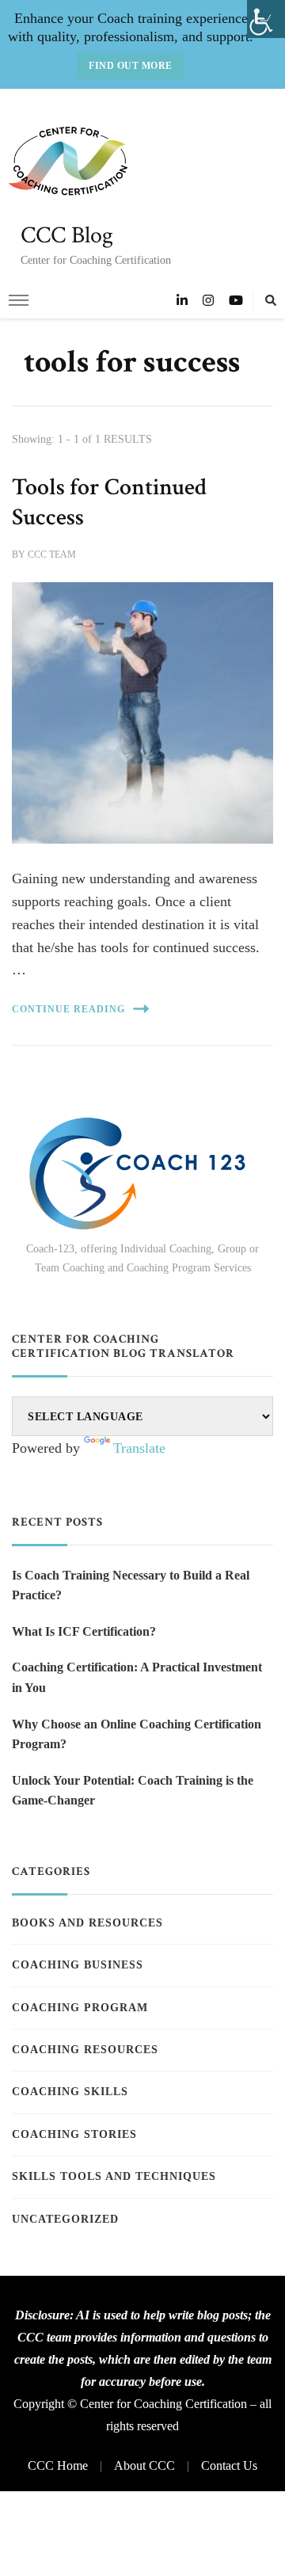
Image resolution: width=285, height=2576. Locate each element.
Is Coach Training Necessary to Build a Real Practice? (131, 1585)
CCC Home (58, 2465)
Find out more (131, 66)
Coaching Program (80, 2008)
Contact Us (229, 2465)
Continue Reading (68, 1009)
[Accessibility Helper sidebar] (266, 19)
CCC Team (52, 554)
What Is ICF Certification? (84, 1631)
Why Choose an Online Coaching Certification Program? (137, 1734)
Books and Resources (87, 1923)
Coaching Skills (70, 2092)
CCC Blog (67, 236)
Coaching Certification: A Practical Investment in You (137, 1677)
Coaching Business (78, 1965)
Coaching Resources (85, 2050)
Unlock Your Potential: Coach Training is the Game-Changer (133, 1791)
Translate (139, 1448)
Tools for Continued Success (109, 502)
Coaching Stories (74, 2134)
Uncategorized (65, 2219)
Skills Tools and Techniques (114, 2176)
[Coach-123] (142, 1174)
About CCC (144, 2465)
